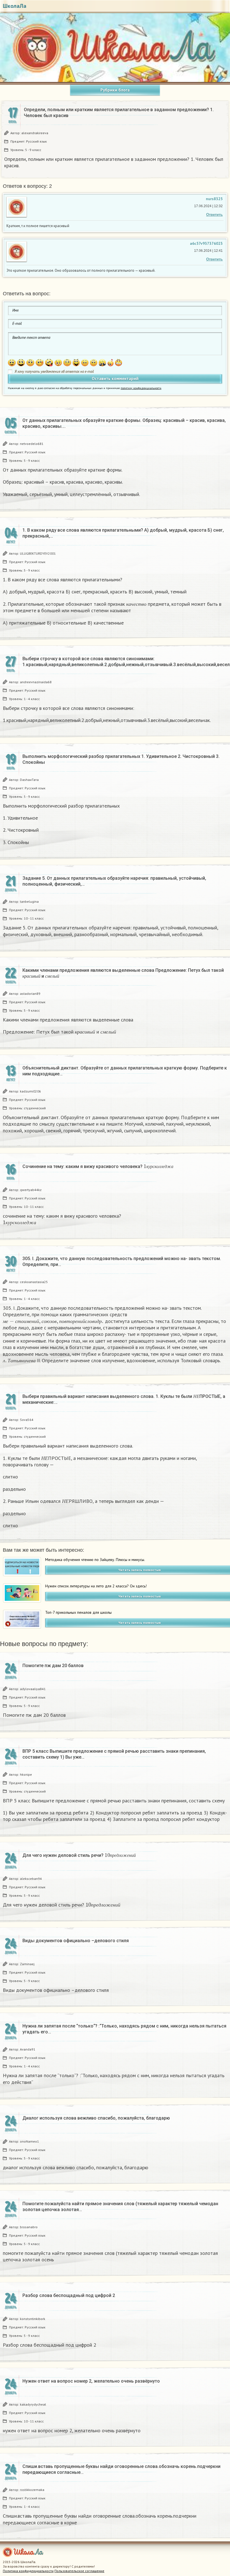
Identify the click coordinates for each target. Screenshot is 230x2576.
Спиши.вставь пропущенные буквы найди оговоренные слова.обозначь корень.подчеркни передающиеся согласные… (121, 2469)
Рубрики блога (115, 90)
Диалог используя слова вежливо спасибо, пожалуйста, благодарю (96, 2118)
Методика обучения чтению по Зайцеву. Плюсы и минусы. (95, 1560)
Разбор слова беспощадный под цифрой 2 (69, 2295)
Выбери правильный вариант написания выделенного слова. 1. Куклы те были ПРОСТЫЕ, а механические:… (124, 1399)
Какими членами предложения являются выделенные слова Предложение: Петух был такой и (123, 973)
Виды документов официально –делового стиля (76, 1941)
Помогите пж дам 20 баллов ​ (54, 1666)
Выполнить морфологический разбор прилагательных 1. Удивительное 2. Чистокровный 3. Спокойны (121, 759)
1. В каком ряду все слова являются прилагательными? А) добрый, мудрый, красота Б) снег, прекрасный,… (123, 533)
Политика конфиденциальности (28, 2571)
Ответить (214, 215)
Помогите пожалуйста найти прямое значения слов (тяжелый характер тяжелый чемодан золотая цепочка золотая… (120, 2207)
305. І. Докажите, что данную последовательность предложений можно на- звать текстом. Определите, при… (122, 1261)
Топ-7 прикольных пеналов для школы (78, 1612)
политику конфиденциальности (141, 388)
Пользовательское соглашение (79, 2571)
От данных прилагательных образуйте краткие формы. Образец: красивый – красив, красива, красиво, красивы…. (124, 423)
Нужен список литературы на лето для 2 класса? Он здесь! (96, 1586)
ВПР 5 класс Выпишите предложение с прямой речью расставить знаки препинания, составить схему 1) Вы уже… (114, 1754)
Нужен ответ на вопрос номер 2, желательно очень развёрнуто (91, 2381)
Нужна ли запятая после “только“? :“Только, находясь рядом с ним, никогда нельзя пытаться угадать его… (124, 2029)
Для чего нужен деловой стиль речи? (79, 1855)
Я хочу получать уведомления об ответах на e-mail (54, 372)
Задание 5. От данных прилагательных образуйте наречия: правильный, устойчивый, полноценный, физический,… (114, 881)
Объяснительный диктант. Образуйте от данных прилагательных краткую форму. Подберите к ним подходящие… (125, 1071)
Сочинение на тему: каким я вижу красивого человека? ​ (98, 1166)
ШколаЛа (15, 6)
